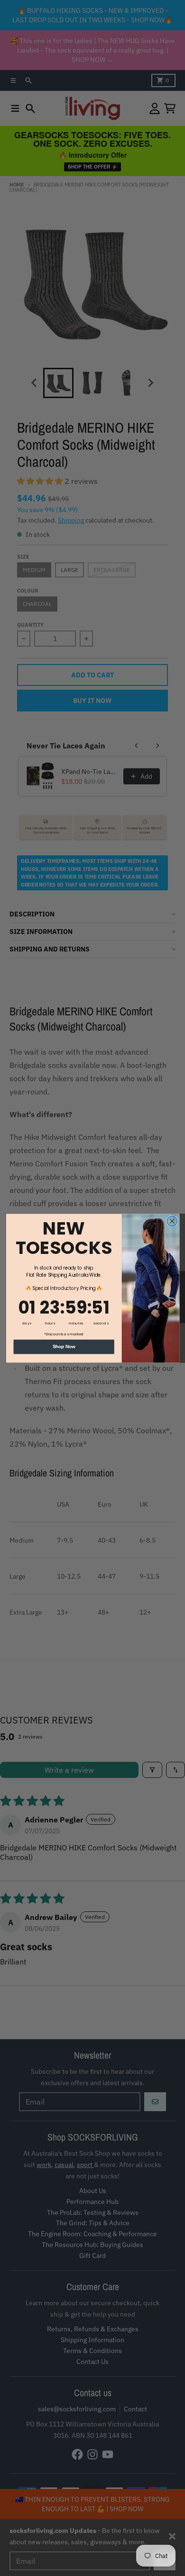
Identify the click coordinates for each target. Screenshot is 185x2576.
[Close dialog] (172, 1221)
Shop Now (64, 1346)
